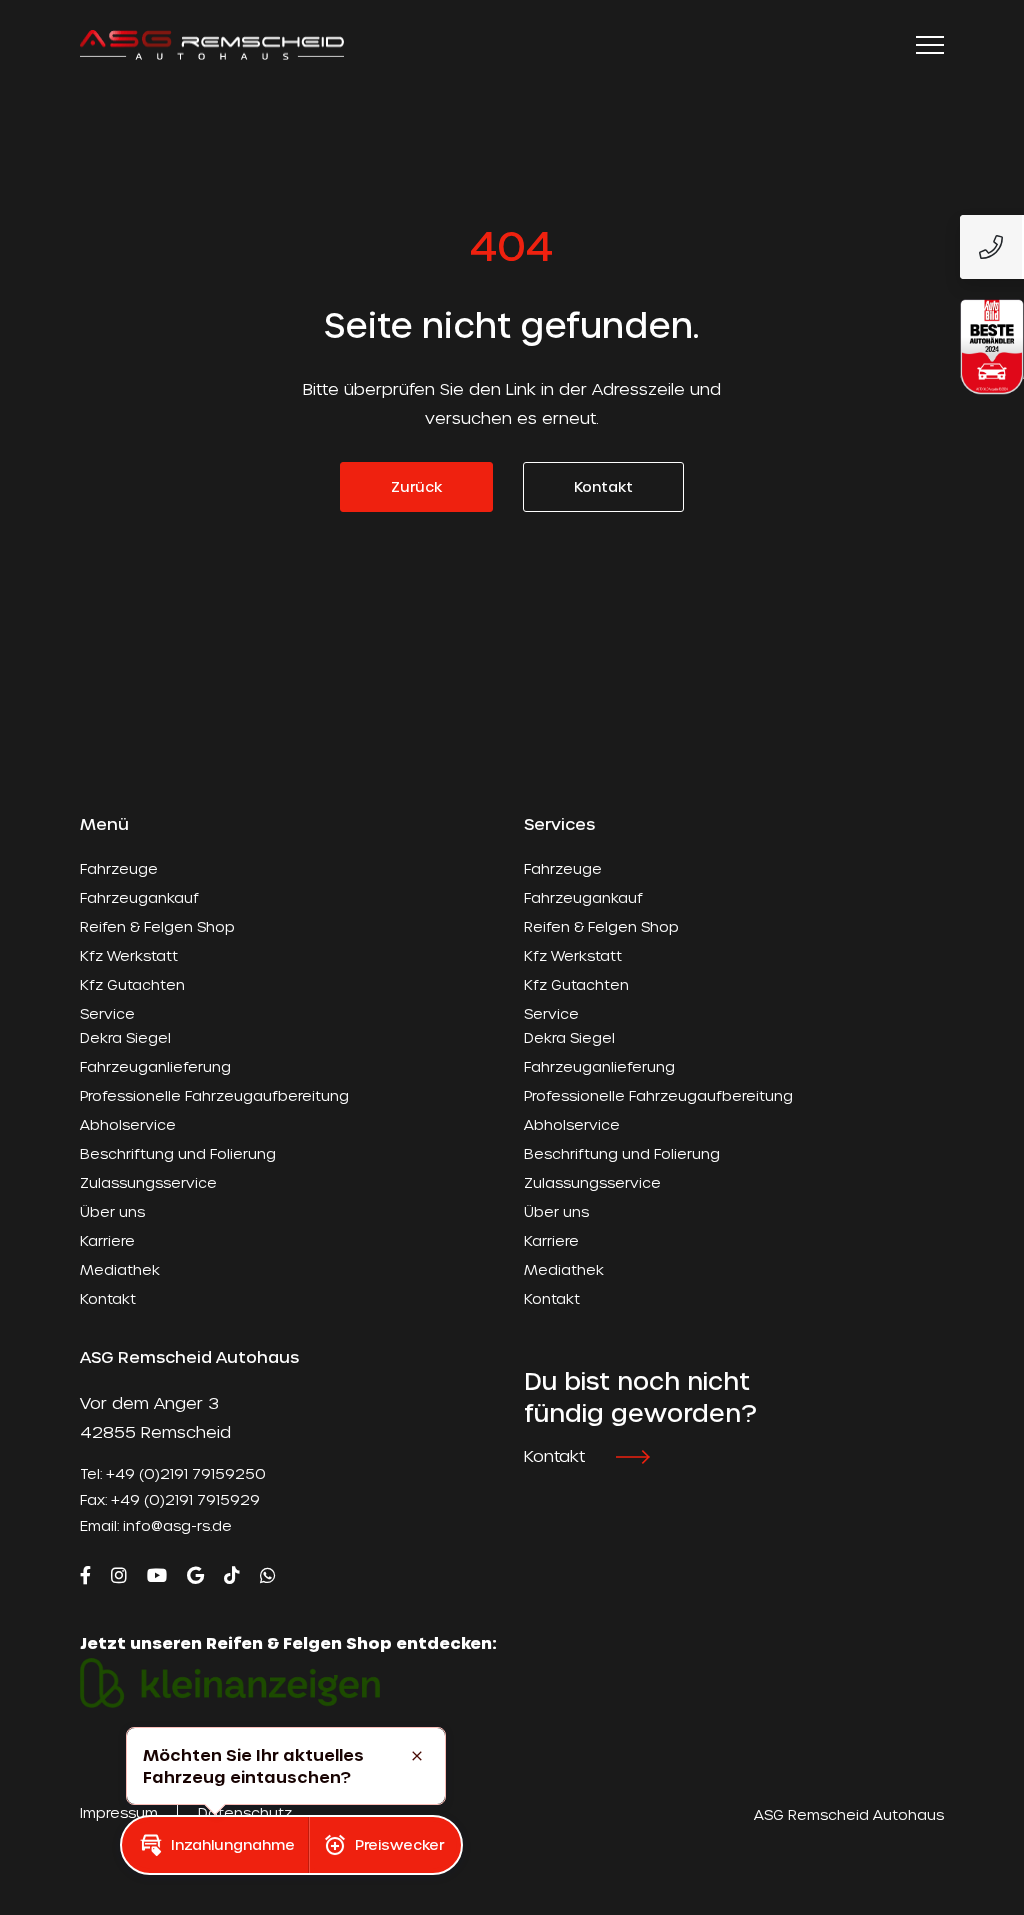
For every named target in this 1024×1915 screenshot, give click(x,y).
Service (107, 1013)
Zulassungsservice (148, 1182)
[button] (215, 1845)
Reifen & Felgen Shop (157, 926)
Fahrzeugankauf (139, 897)
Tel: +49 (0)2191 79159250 (173, 1473)
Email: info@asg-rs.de (156, 1525)
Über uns (112, 1211)
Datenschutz (245, 1812)
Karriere (107, 1240)
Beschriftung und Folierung (178, 1153)
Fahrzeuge (119, 868)
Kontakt (603, 486)
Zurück (416, 486)
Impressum (119, 1812)
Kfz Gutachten (132, 984)
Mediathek (120, 1269)
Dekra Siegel (125, 1037)
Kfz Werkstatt (129, 955)
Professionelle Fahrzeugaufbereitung (214, 1095)
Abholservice (128, 1124)
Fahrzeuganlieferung (155, 1066)
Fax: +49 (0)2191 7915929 (170, 1499)
